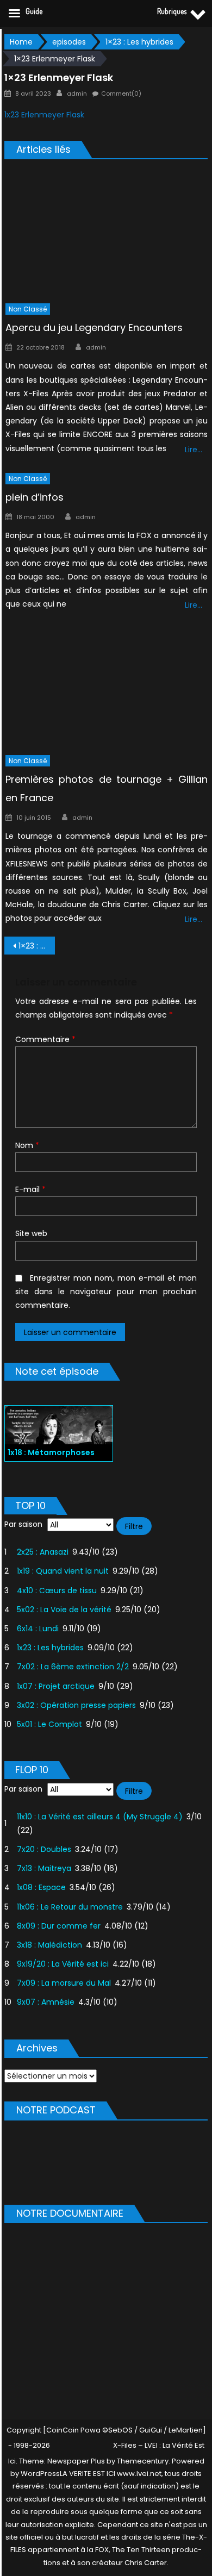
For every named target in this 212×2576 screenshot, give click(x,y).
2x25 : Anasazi (43, 1552)
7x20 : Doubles (44, 1849)
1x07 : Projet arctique (56, 1686)
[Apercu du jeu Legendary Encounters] (107, 233)
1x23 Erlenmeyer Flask (44, 115)
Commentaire (45, 1039)
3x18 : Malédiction (49, 1945)
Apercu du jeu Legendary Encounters (94, 328)
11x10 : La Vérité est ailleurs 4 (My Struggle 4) (100, 1817)
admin (77, 93)
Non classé (28, 309)
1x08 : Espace (41, 1887)
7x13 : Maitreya (44, 1868)
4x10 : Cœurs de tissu (57, 1590)
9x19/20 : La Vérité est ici (63, 1964)
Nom (27, 1145)
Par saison (23, 1524)
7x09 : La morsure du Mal (64, 1983)
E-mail (30, 1189)
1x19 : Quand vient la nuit (63, 1571)
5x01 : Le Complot (49, 1724)
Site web (31, 1233)
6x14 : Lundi (38, 1629)
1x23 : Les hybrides (50, 1648)
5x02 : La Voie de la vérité (64, 1610)
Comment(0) (121, 93)
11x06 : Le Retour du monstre (70, 1907)
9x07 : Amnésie (46, 2002)
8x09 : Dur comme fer (59, 1926)
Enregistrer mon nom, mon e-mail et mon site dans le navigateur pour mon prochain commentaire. (106, 1292)
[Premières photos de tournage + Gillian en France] (107, 685)
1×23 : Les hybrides (37, 946)
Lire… (194, 450)
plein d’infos (35, 497)
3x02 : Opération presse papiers (76, 1705)
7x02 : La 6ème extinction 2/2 (73, 1667)
